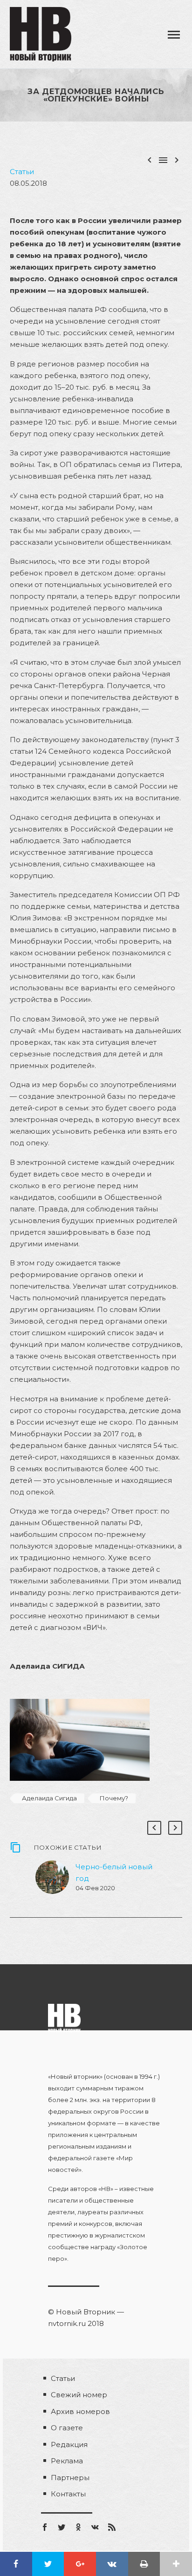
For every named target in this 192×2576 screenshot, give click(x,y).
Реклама (67, 2461)
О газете (67, 2428)
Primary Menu (174, 35)
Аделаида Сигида (49, 1798)
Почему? (114, 1798)
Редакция (69, 2444)
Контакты (68, 2494)
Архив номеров (80, 2411)
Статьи (22, 172)
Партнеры (70, 2478)
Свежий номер (79, 2395)
